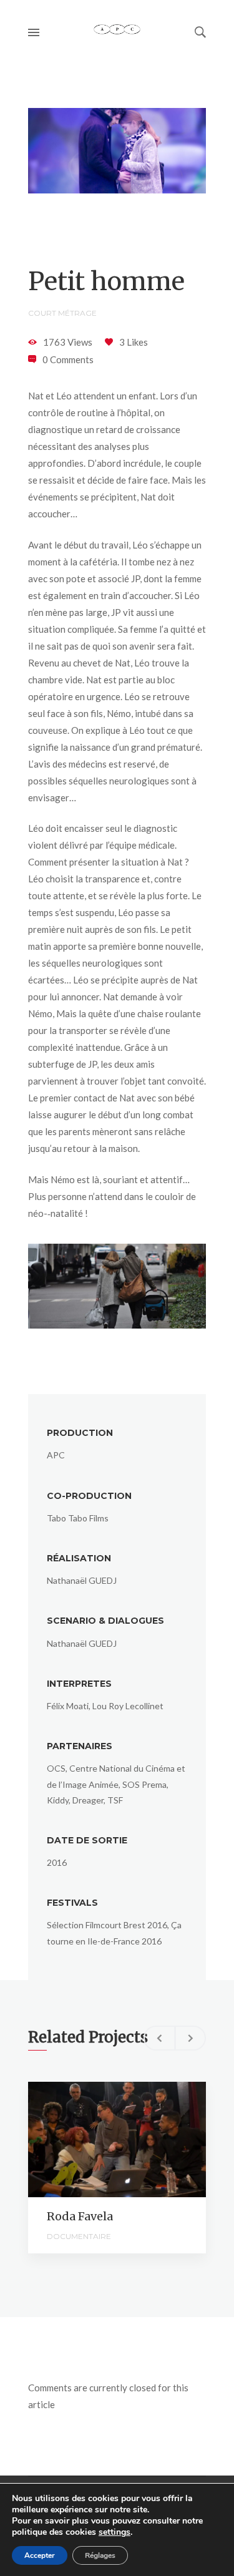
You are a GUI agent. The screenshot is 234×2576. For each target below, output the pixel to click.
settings (115, 2532)
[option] (117, 2168)
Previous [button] (159, 2038)
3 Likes (134, 342)
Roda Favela (80, 2216)
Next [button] (190, 2038)
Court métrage (62, 313)
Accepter (40, 2555)
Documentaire (79, 2236)
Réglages (100, 2555)
